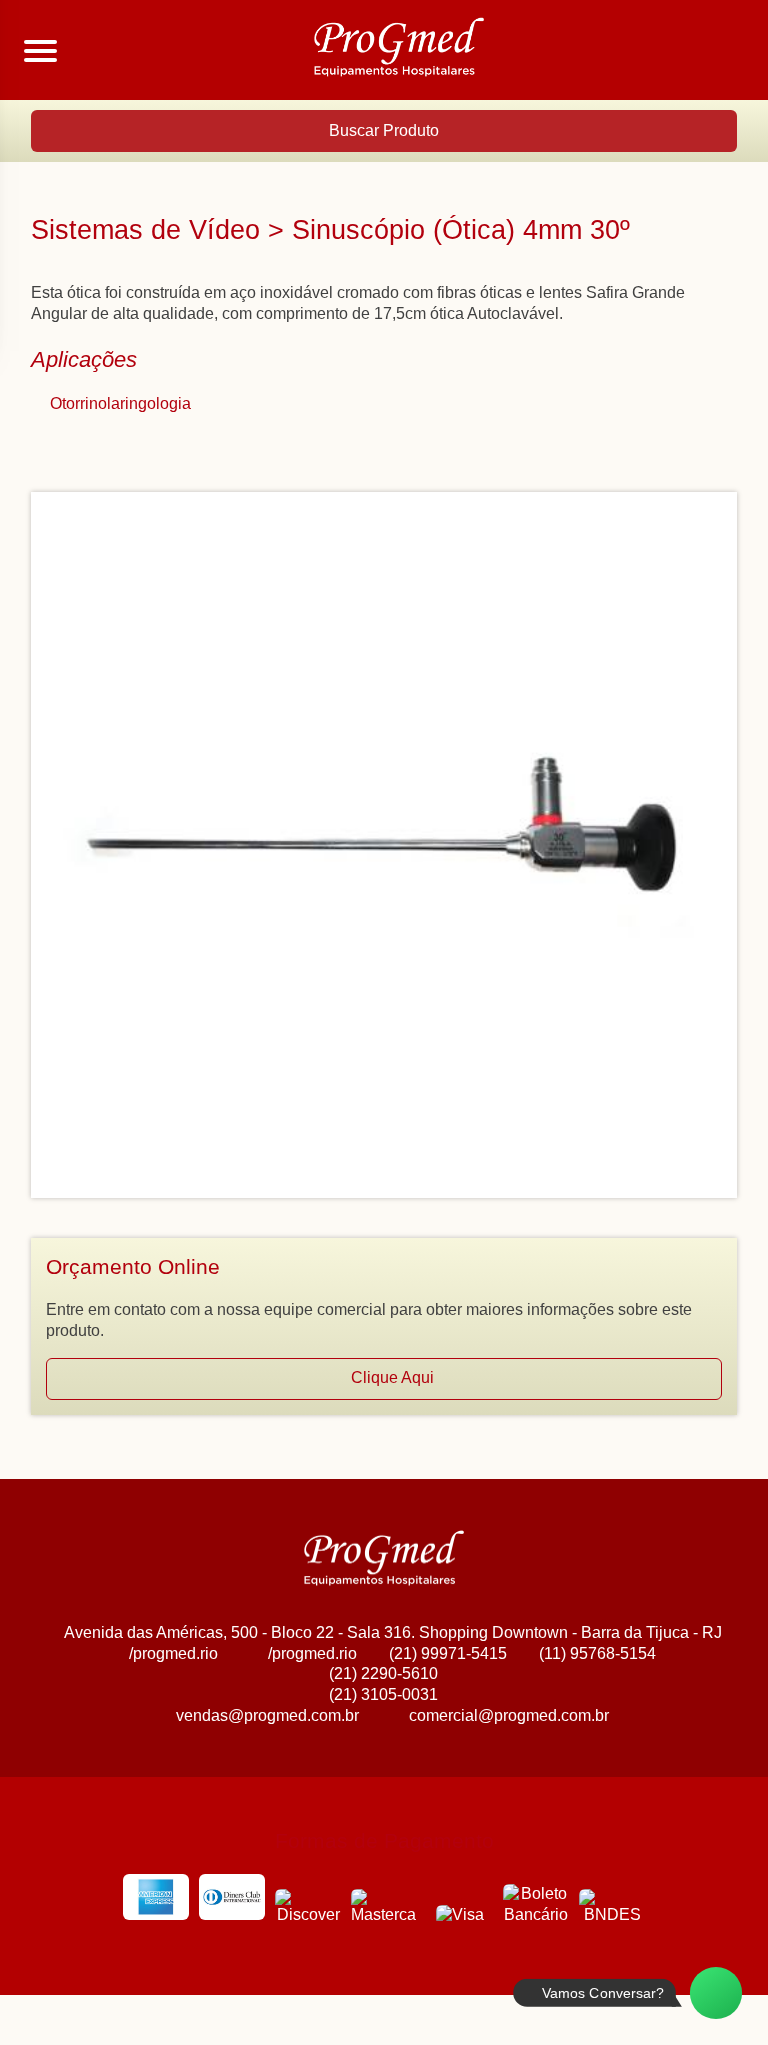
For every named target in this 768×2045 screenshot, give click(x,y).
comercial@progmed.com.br (509, 1715)
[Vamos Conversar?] (716, 1993)
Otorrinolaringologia (120, 403)
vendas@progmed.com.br (267, 1715)
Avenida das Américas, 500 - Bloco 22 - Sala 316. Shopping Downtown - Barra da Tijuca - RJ (393, 1632)
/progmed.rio (173, 1653)
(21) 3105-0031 (383, 1694)
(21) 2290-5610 (383, 1673)
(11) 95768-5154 (597, 1653)
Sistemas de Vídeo (145, 229)
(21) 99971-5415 (448, 1653)
